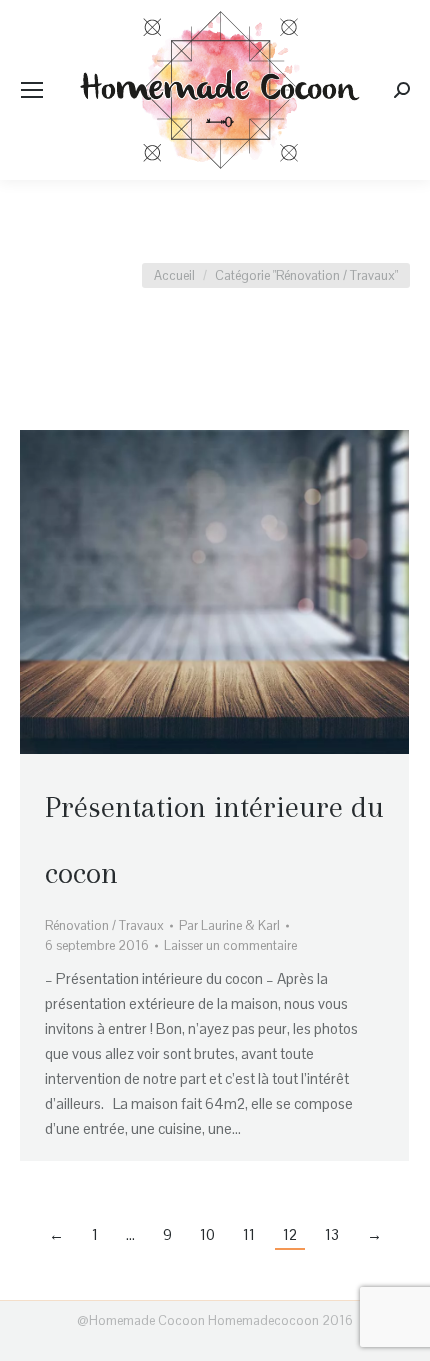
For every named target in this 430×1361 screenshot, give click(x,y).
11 (249, 1234)
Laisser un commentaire (230, 945)
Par (229, 925)
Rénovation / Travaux (104, 925)
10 (207, 1234)
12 (290, 1234)
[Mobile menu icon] (32, 90)
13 (332, 1234)
